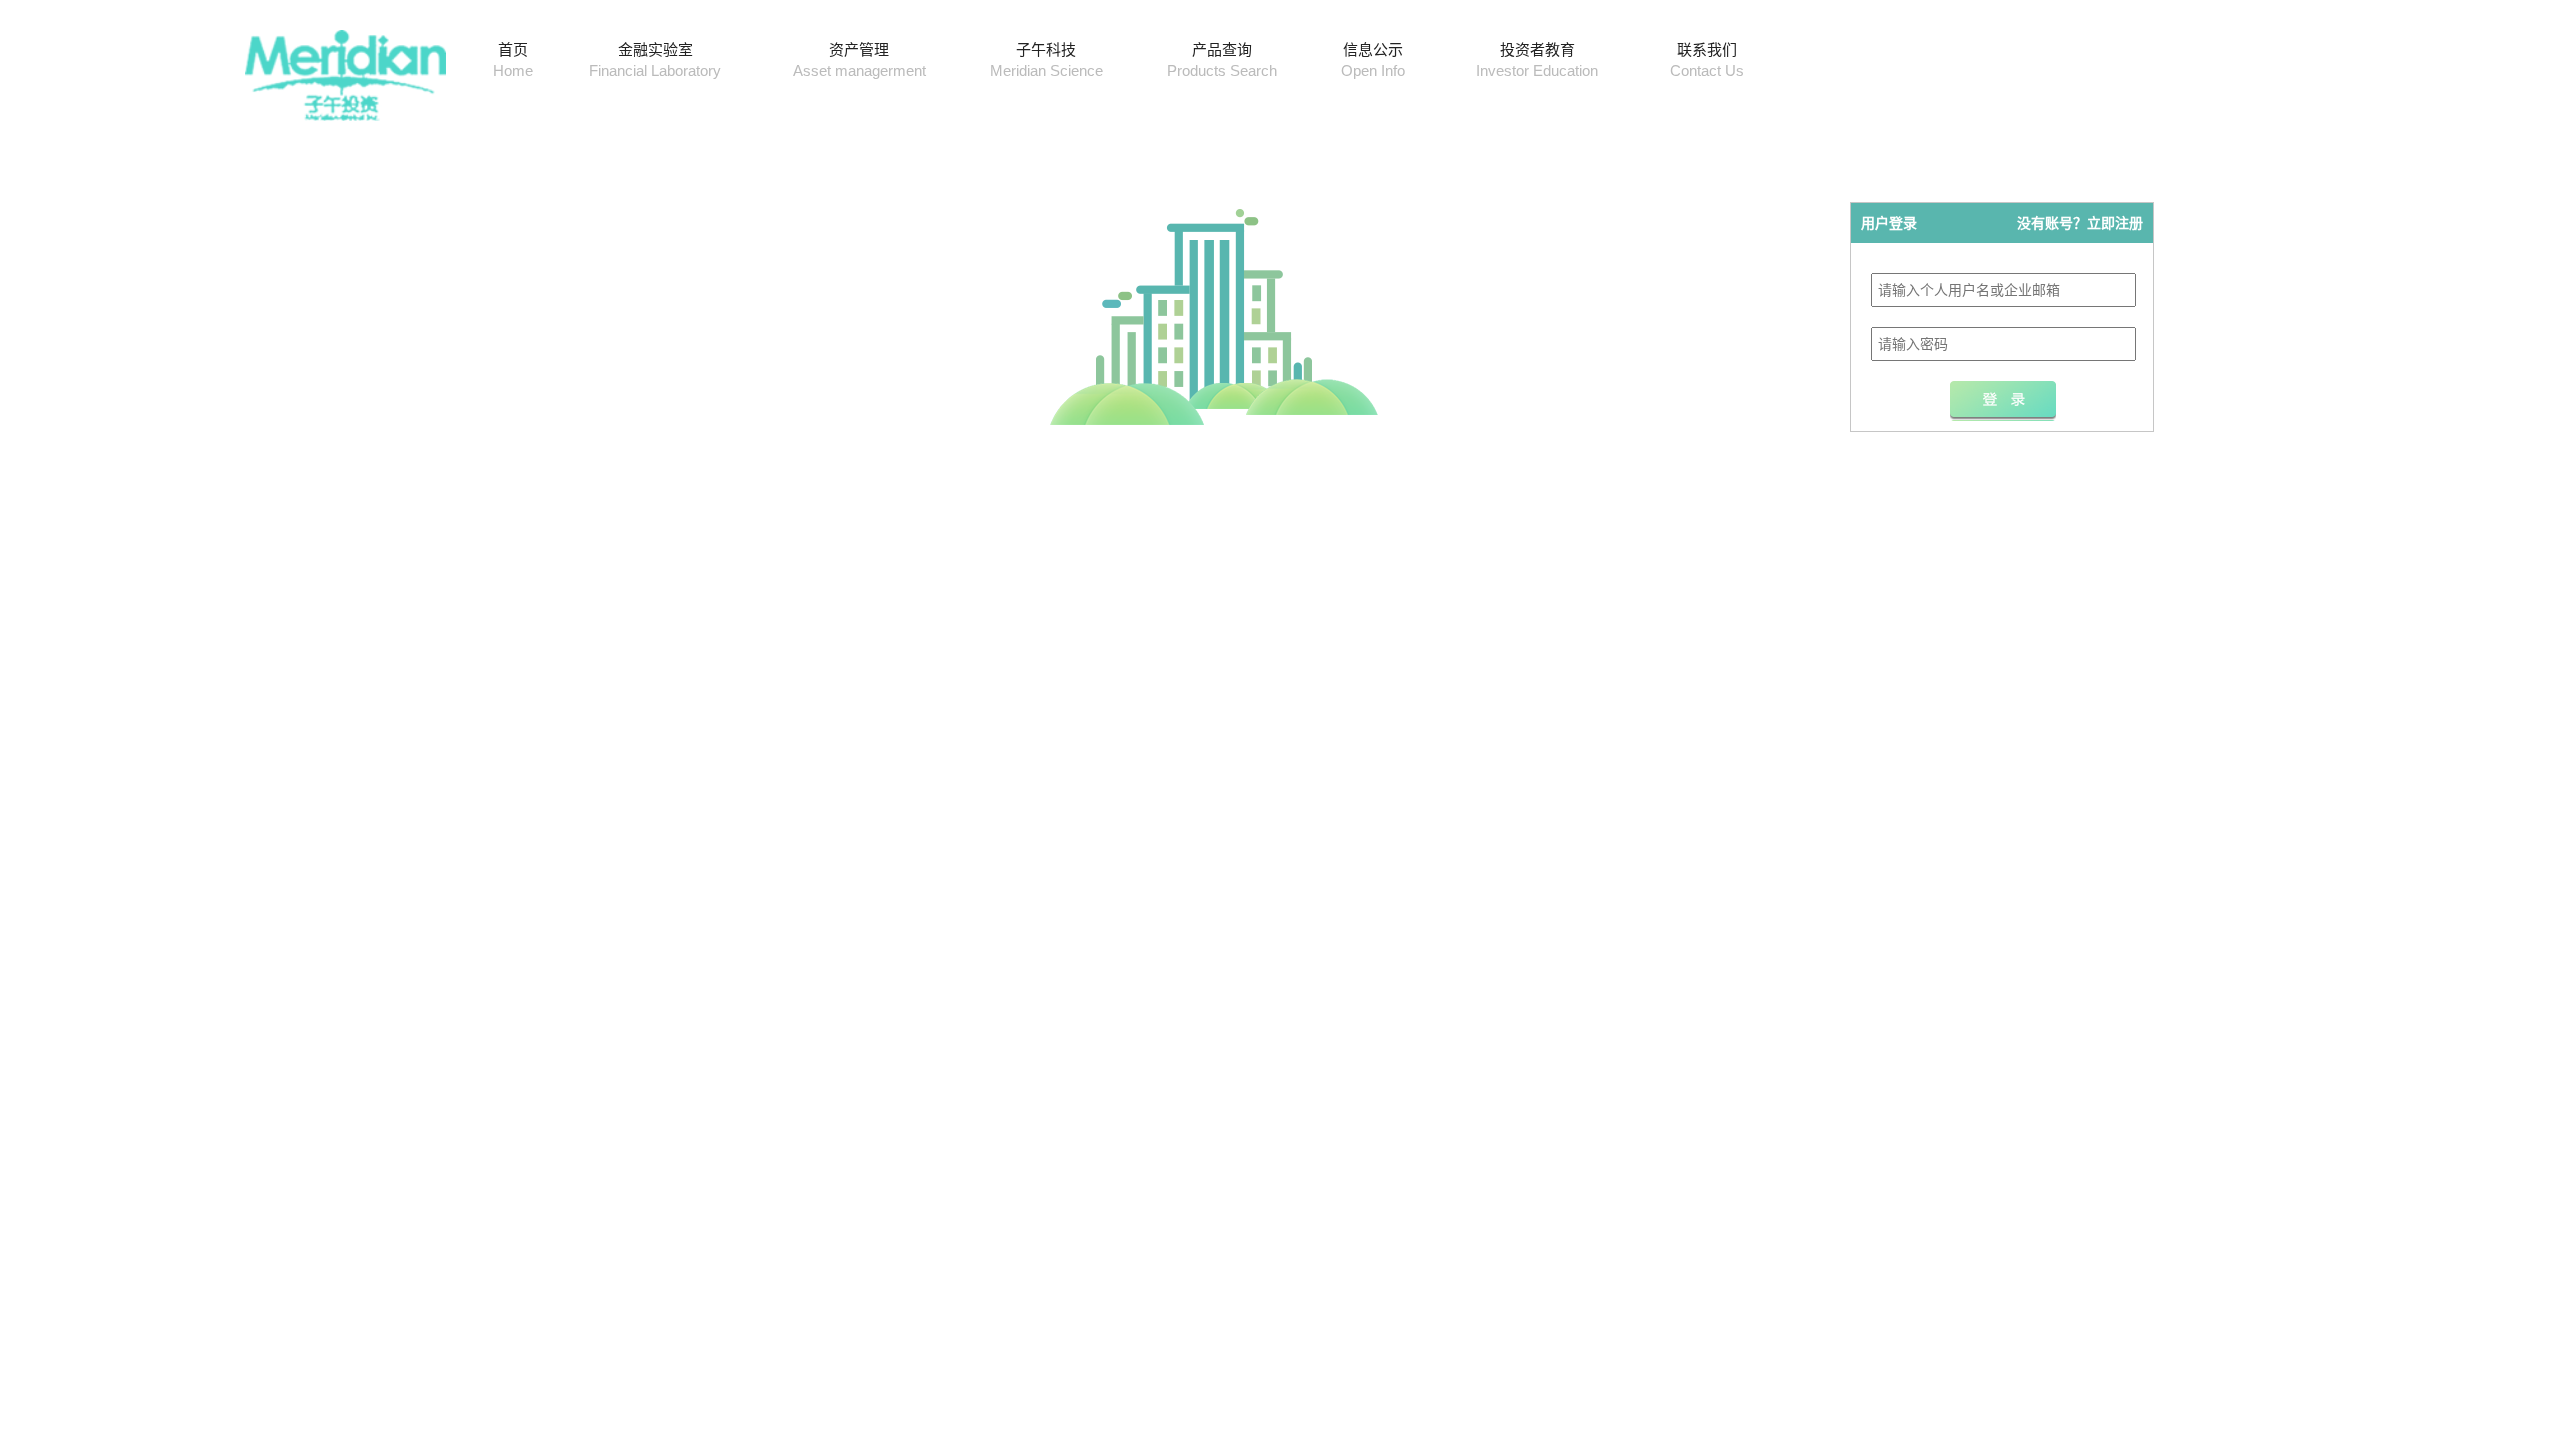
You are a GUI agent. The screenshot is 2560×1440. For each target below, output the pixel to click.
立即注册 (2115, 223)
